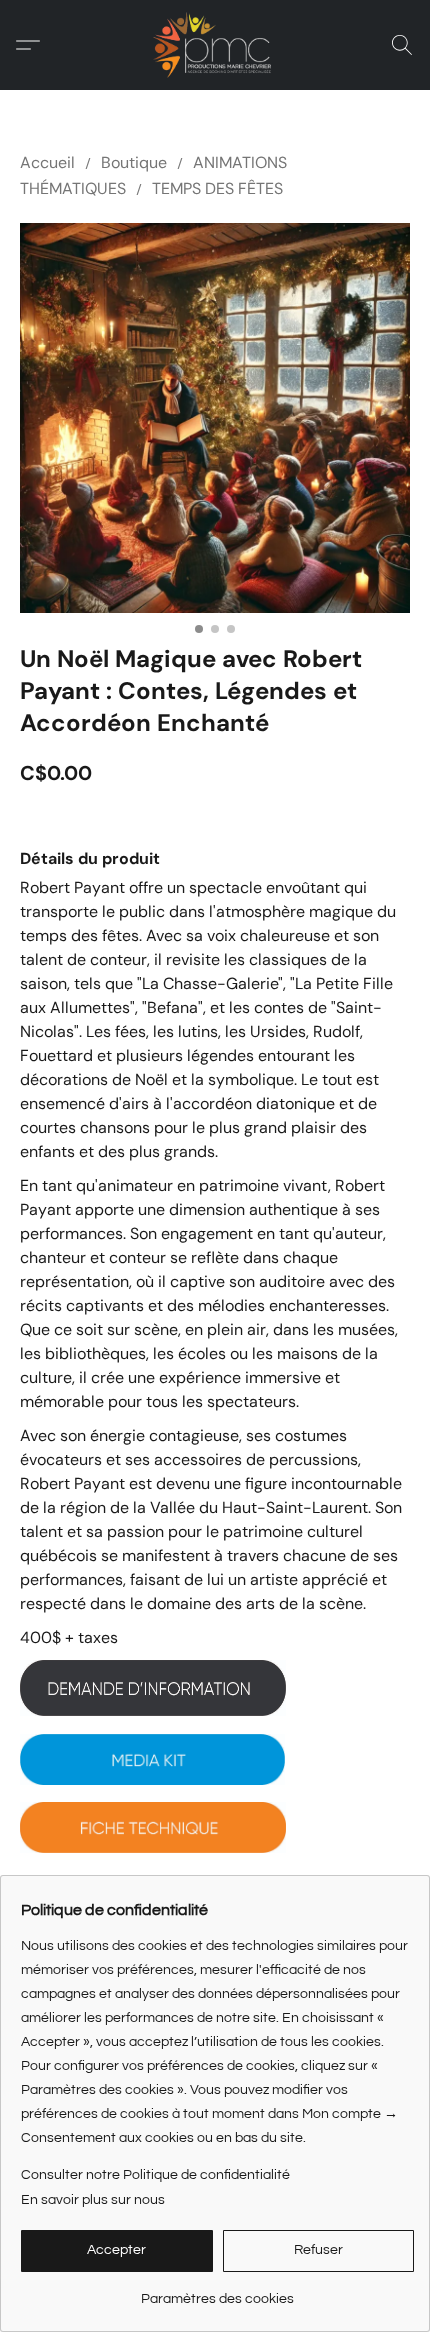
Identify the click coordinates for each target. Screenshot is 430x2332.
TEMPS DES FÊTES (217, 188)
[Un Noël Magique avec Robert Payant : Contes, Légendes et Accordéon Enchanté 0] (215, 418)
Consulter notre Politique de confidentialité (155, 2175)
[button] (215, 45)
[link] (217, 2291)
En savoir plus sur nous (93, 2200)
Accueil (47, 162)
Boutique (134, 162)
